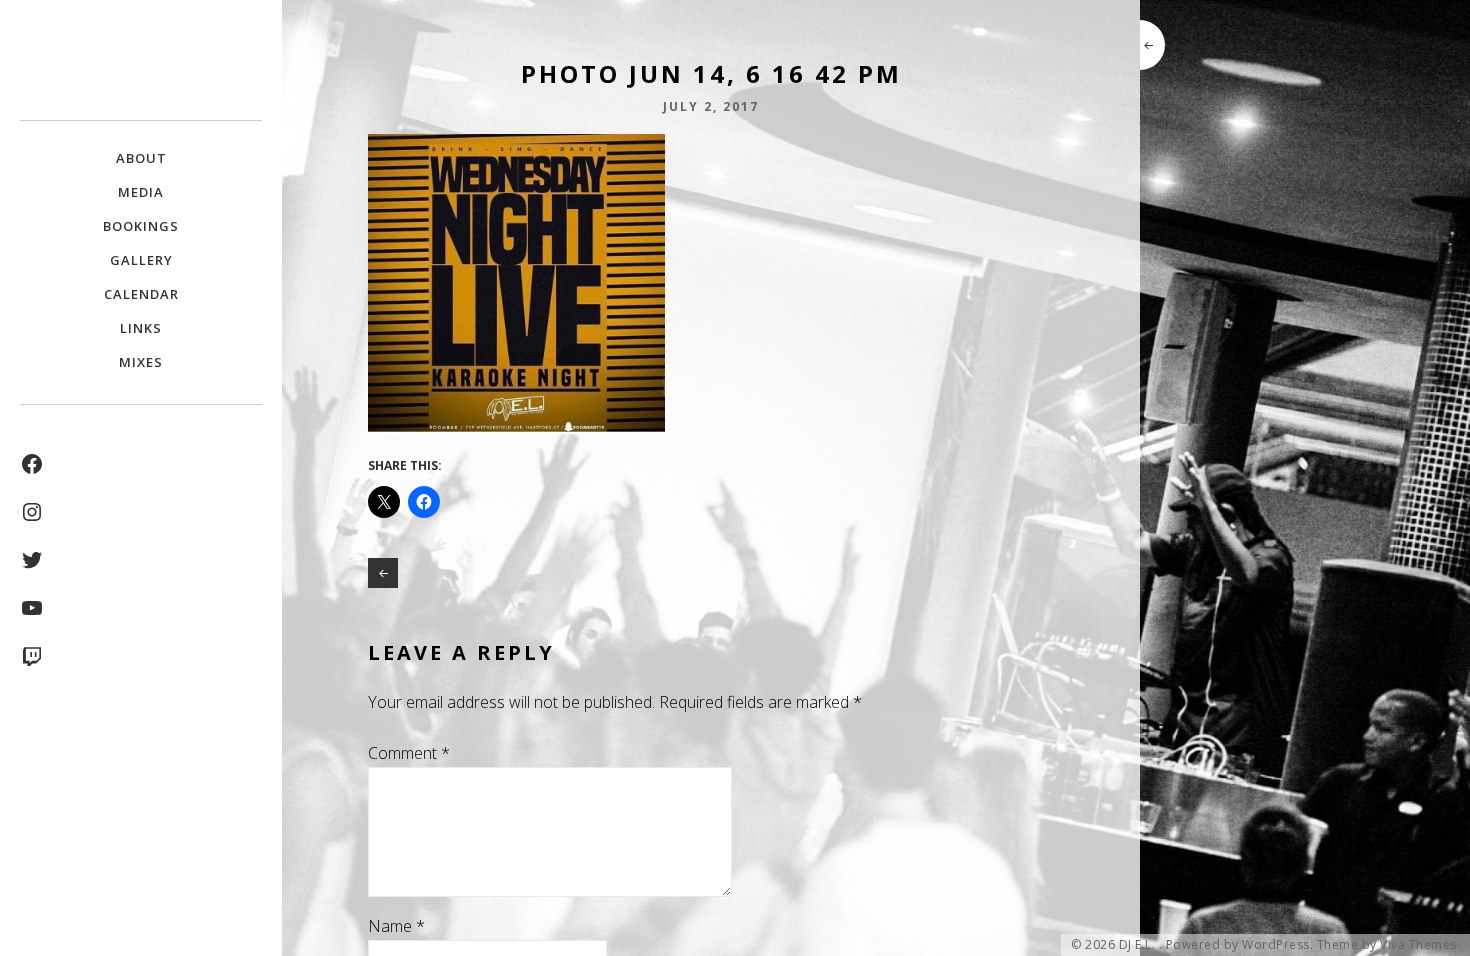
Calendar (141, 294)
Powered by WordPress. (1240, 945)
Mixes (141, 362)
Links (141, 328)
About (141, 158)
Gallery (141, 260)
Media (141, 192)
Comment (409, 753)
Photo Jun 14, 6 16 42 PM (383, 573)
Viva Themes (1418, 945)
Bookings (141, 226)
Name (396, 926)
